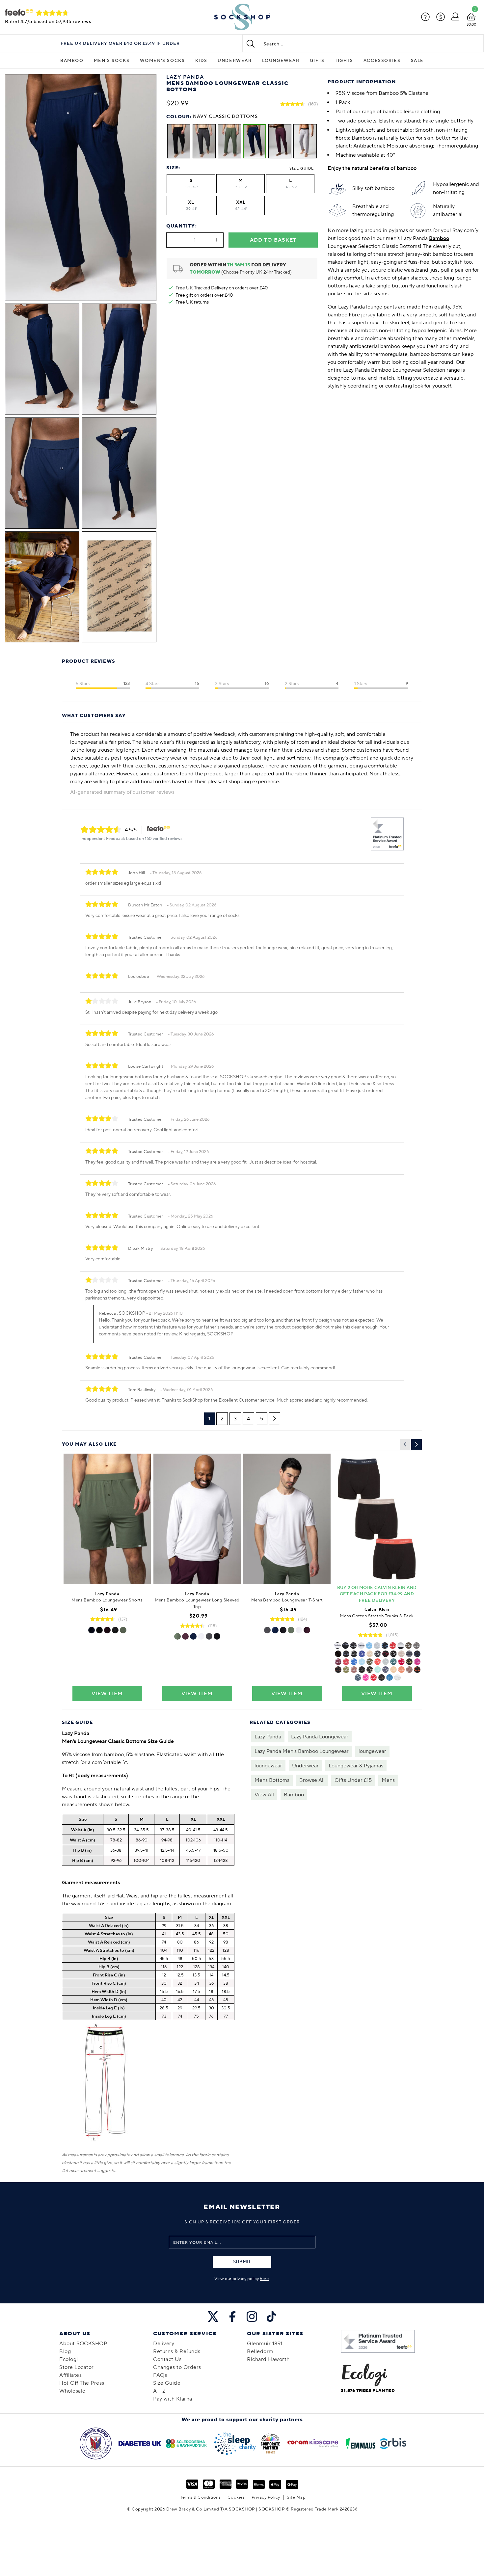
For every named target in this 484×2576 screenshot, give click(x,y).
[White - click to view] (361, 1646)
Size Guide (302, 168)
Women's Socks (162, 61)
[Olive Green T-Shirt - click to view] (291, 1630)
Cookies (236, 2497)
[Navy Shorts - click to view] (92, 1630)
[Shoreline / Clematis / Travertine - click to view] (370, 1654)
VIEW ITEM (107, 1694)
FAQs (160, 2375)
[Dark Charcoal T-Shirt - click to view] (267, 1630)
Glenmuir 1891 (265, 2344)
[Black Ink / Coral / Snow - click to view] (401, 1670)
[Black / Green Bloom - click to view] (362, 1654)
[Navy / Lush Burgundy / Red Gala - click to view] (338, 1662)
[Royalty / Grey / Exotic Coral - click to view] (386, 1662)
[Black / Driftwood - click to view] (346, 1654)
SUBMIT (242, 2262)
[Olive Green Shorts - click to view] (123, 1630)
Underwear (235, 61)
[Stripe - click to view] (409, 1654)
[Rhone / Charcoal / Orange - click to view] (378, 1654)
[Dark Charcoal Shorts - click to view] (115, 1630)
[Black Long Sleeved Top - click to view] (217, 1636)
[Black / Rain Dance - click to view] (353, 1646)
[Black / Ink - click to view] (393, 1646)
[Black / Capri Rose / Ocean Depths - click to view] (354, 1670)
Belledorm (260, 2351)
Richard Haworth (268, 2359)
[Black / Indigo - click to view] (370, 1670)
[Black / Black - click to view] (345, 1646)
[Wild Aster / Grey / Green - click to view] (417, 1662)
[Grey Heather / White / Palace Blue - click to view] (354, 1654)
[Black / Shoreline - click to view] (401, 1654)
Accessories (382, 61)
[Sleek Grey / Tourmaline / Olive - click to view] (409, 1646)
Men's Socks (112, 61)
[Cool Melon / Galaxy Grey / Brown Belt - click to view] (382, 1677)
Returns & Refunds (177, 2351)
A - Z (160, 2391)
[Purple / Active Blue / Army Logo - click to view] (385, 1646)
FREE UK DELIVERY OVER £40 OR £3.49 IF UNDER (120, 44)
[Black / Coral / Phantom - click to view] (346, 1662)
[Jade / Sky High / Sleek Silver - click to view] (362, 1662)
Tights (344, 61)
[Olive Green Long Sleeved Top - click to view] (177, 1636)
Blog (65, 2351)
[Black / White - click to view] (397, 1677)
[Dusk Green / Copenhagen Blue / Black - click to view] (370, 1662)
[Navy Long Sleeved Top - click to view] (193, 1636)
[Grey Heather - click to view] (377, 1646)
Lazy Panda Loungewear (320, 1737)
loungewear (372, 1751)
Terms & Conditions (200, 2497)
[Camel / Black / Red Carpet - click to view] (409, 1670)
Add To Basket (273, 240)
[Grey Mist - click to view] (346, 1670)
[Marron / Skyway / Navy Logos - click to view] (338, 1670)
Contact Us (167, 2359)
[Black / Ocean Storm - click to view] (409, 1662)
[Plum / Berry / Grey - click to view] (374, 1677)
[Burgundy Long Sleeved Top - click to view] (185, 1636)
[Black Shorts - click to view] (99, 1630)
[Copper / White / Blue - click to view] (358, 1677)
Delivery (164, 2344)
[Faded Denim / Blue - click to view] (378, 1670)
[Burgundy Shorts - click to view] (107, 1630)
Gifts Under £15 (353, 1780)
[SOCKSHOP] (242, 17)
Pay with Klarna (173, 2399)
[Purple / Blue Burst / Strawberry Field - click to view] (369, 1646)
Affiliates (70, 2375)
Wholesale (72, 2391)
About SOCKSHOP (83, 2344)
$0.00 (471, 25)
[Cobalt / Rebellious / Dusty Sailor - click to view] (401, 1662)
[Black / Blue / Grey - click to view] (390, 1677)
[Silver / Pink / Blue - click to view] (366, 1677)
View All (264, 1795)
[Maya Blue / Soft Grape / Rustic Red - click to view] (393, 1662)
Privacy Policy (266, 2497)
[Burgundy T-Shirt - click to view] (307, 1630)
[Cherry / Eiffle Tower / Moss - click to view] (362, 1670)
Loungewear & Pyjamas (356, 1766)
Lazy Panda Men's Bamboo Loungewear (302, 1751)
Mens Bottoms (272, 1780)
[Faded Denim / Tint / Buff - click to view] (338, 1654)
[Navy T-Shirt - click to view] (275, 1630)
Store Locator (77, 2367)
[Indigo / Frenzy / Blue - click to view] (393, 1670)
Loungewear (281, 61)
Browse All (312, 1780)
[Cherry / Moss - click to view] (417, 1646)
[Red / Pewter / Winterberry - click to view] (386, 1654)
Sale (417, 61)
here (264, 2279)
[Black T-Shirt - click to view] (283, 1630)
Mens (388, 1780)
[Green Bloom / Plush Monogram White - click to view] (393, 1654)
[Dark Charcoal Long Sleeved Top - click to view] (209, 1636)
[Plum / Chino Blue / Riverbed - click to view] (417, 1654)
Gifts (317, 61)
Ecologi (69, 2359)
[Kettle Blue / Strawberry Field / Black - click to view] (354, 1662)
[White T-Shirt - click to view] (299, 1630)
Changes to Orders (177, 2367)
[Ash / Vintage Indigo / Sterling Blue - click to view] (386, 1670)
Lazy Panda (268, 1737)
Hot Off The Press (82, 2383)
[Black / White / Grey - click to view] (401, 1646)
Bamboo (72, 61)
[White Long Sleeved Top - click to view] (201, 1636)
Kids (201, 61)
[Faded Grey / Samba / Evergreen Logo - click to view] (417, 1670)
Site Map (296, 2497)
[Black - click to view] (337, 1646)
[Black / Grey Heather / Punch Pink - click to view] (378, 1662)
